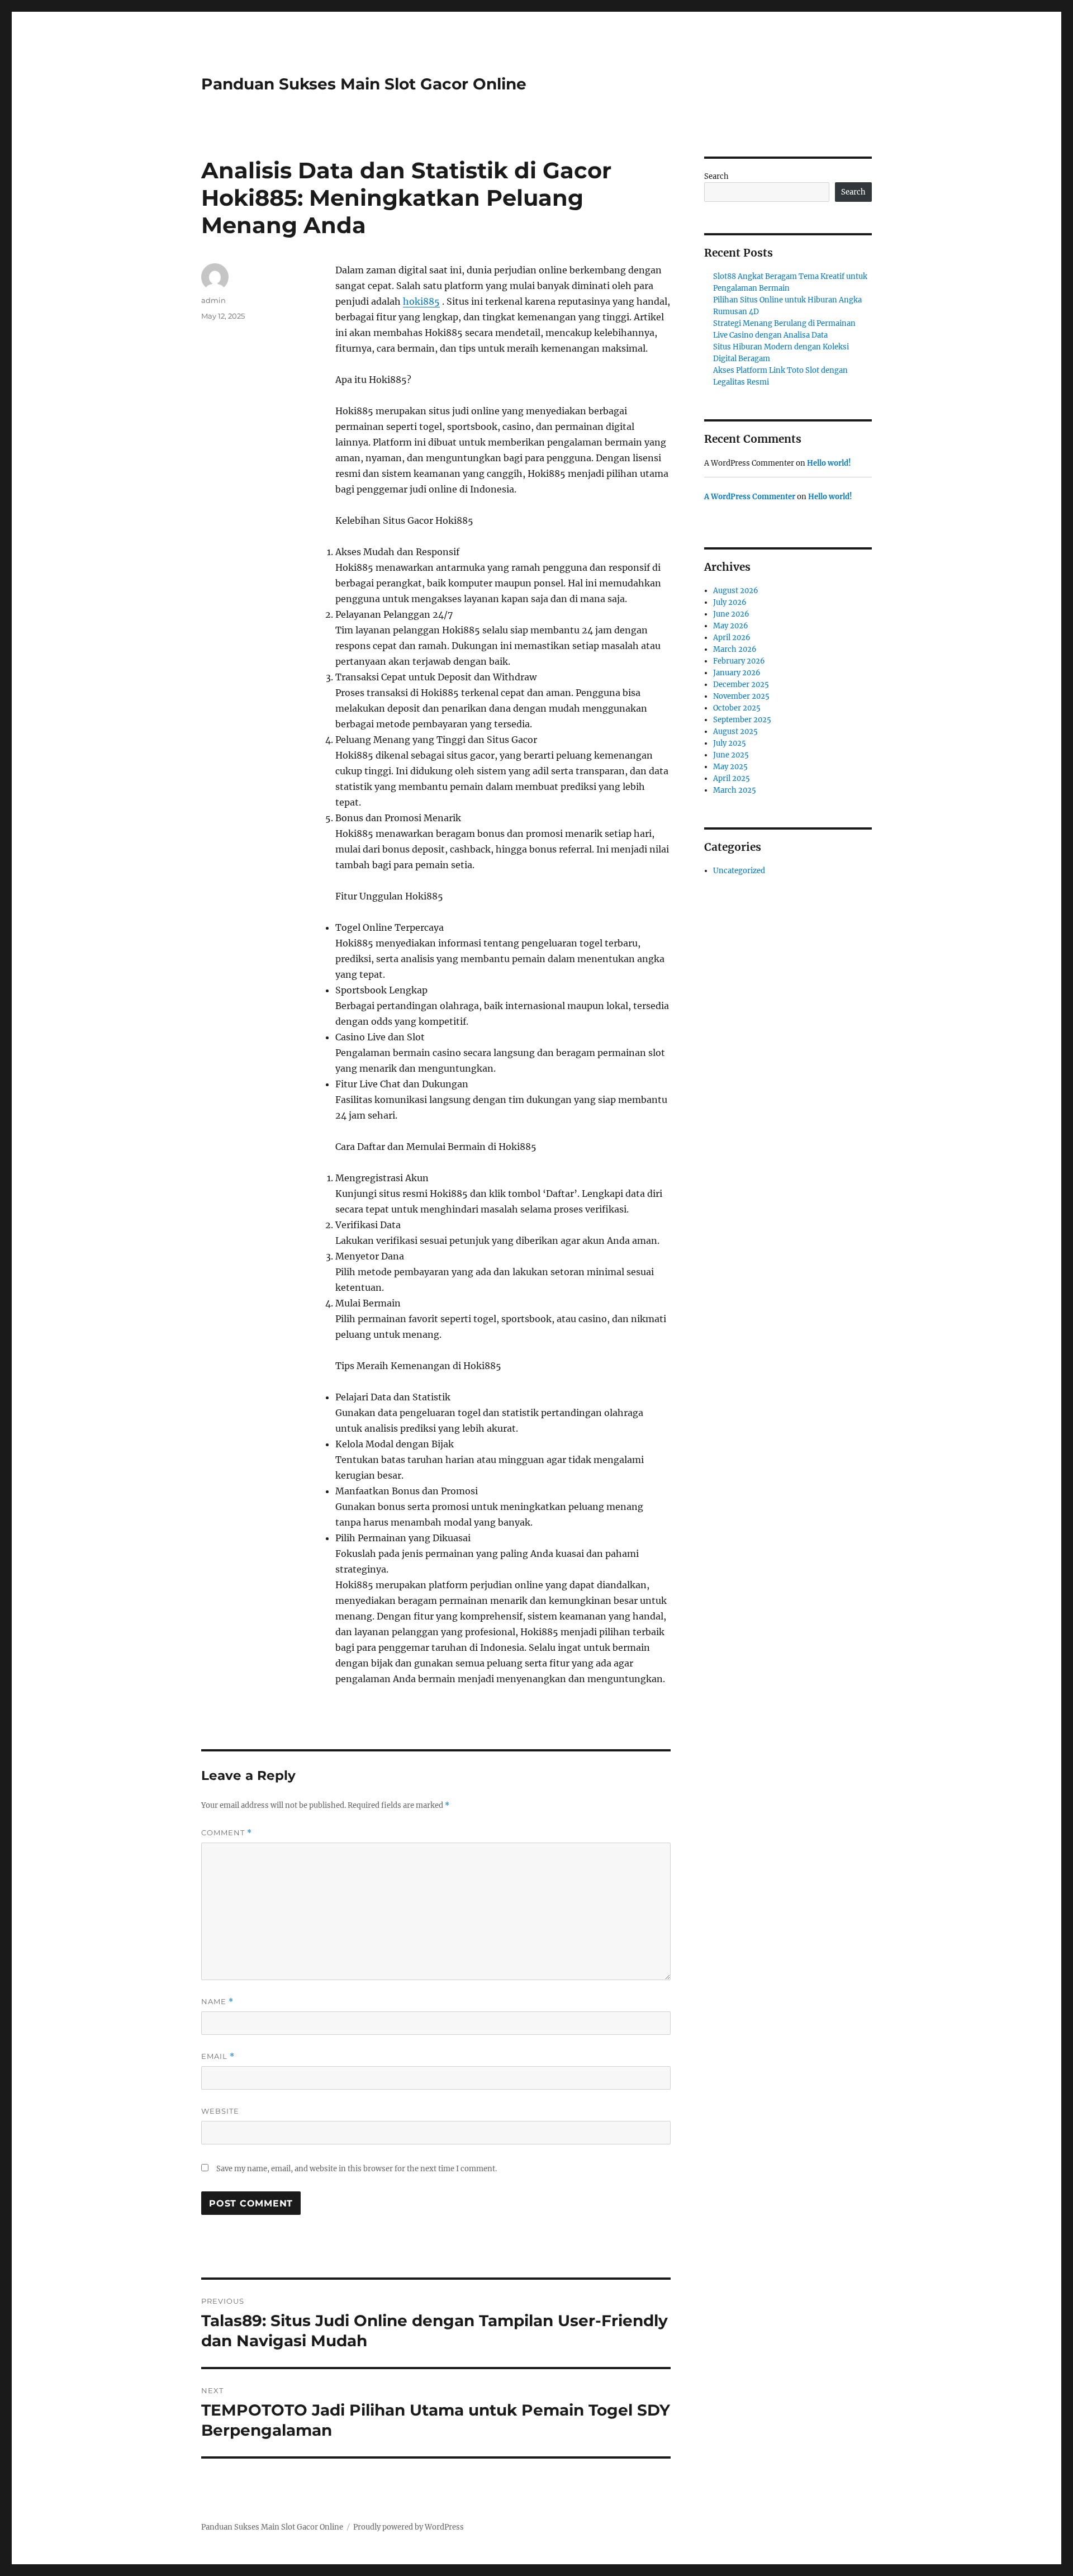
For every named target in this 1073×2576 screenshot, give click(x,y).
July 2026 (730, 602)
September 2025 (742, 720)
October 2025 (737, 708)
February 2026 (739, 661)
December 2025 (741, 685)
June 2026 (731, 614)
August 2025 (735, 731)
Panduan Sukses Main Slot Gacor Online (364, 84)
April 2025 (732, 778)
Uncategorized (739, 871)
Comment (227, 1833)
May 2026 (731, 626)
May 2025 (730, 767)
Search (716, 176)
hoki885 (421, 301)
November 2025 (741, 696)
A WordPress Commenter (750, 497)
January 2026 (737, 673)
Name (217, 2002)
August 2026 (736, 591)
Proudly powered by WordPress (409, 2527)
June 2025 (731, 755)
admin (213, 300)
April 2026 (732, 638)
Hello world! (829, 463)
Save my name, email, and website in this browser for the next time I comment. (357, 2169)
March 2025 (735, 790)
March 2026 (735, 649)
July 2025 (730, 743)
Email (218, 2056)
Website (220, 2111)
